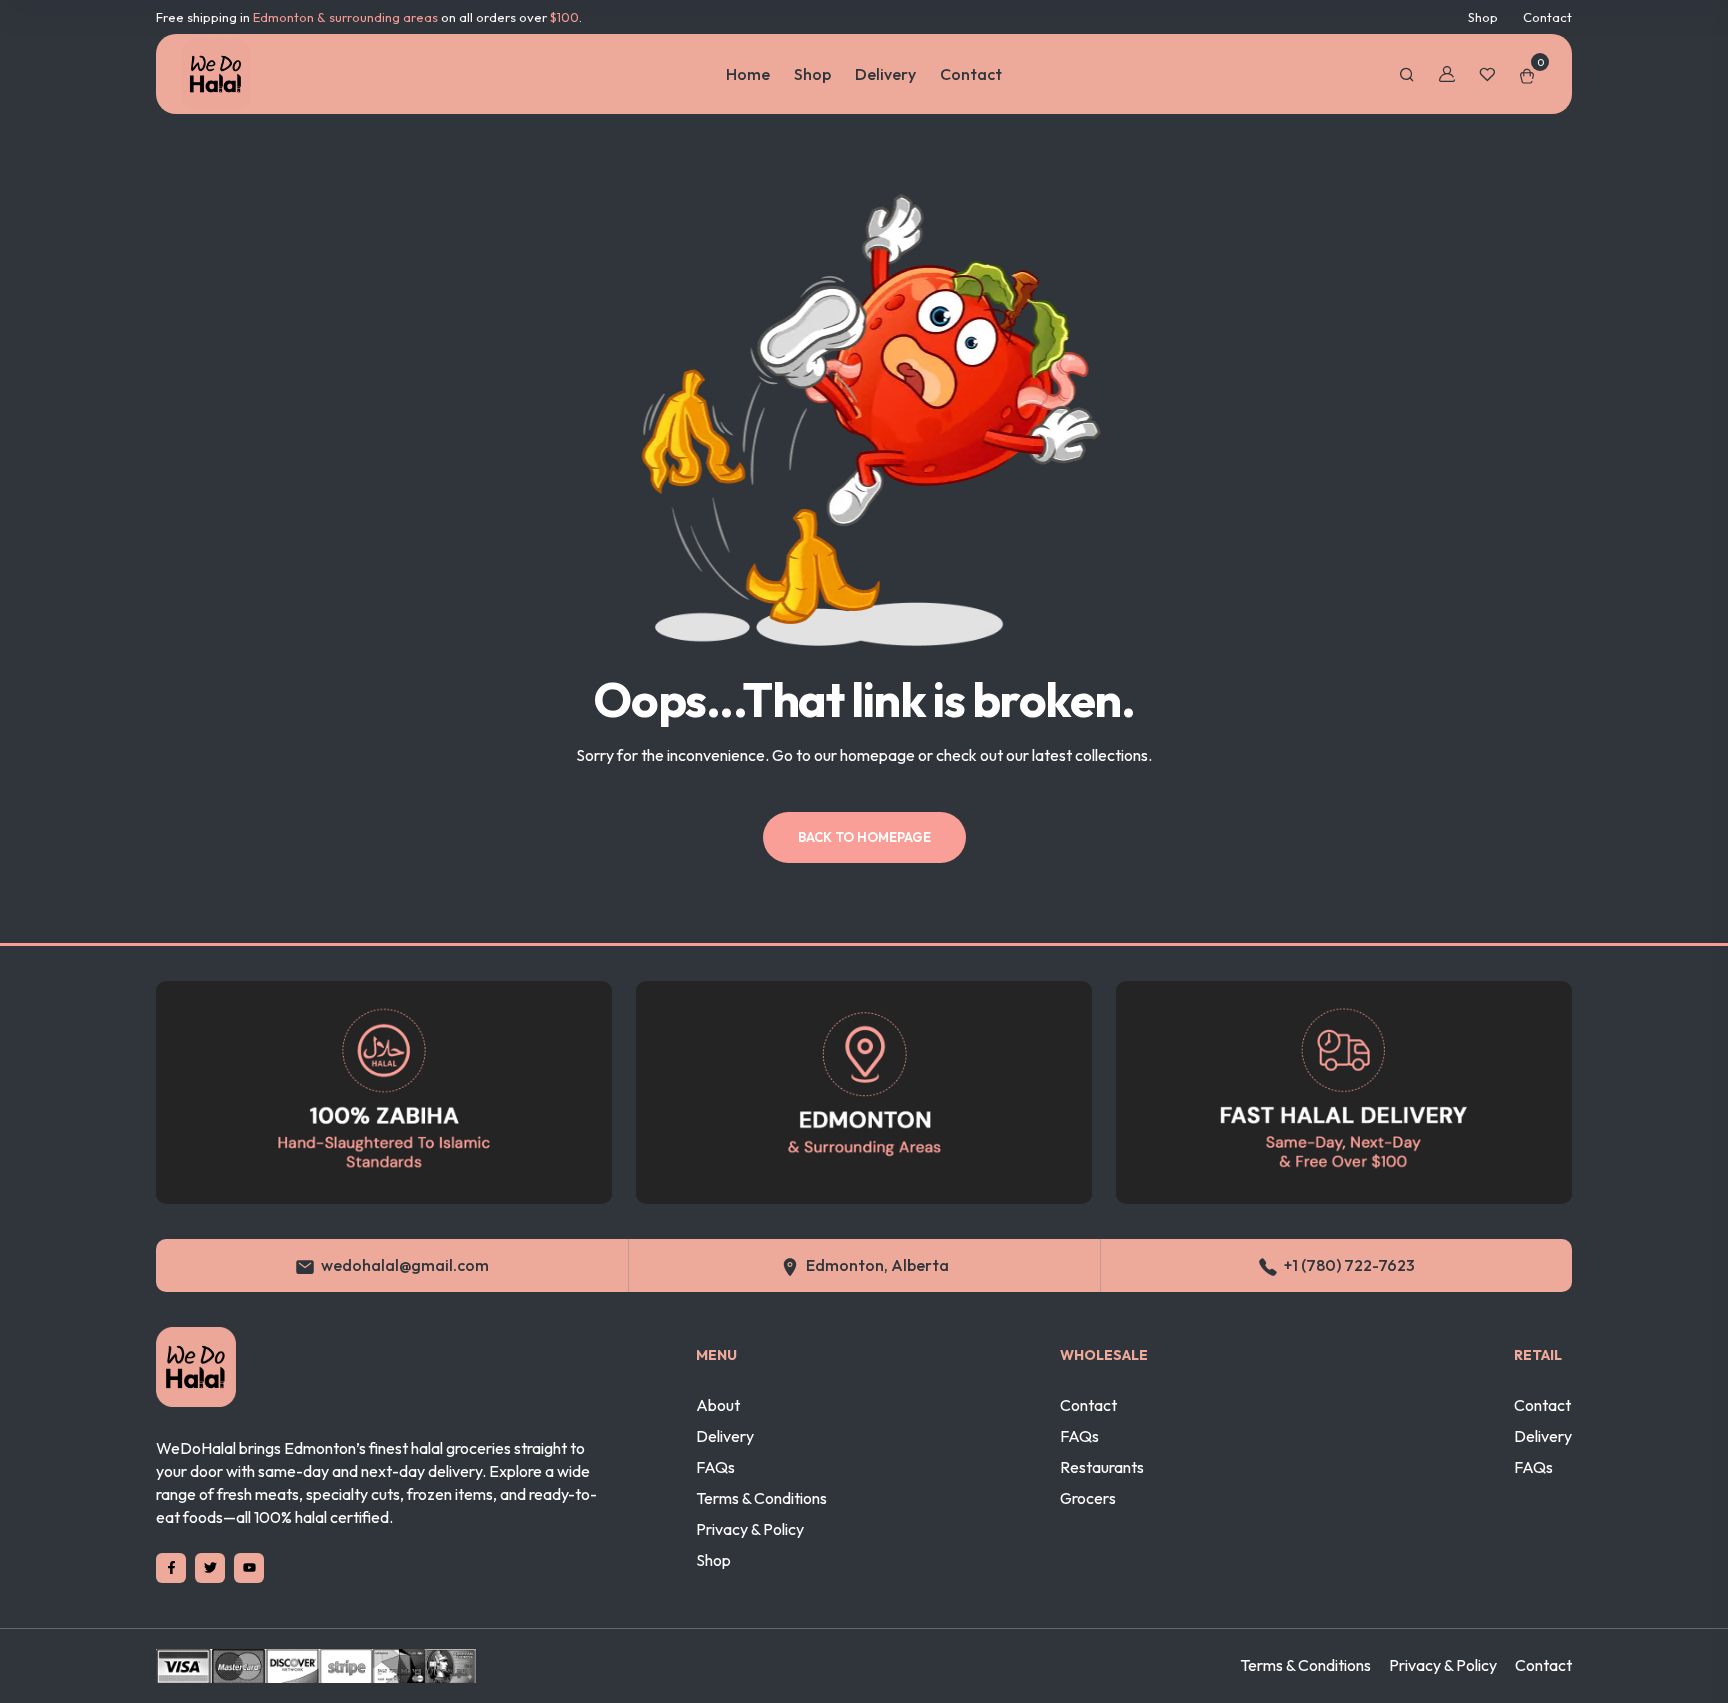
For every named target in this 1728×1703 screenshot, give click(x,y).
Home (748, 74)
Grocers (1088, 1498)
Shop (1483, 17)
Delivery (885, 74)
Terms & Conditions (761, 1498)
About (718, 1405)
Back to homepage (864, 837)
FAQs (715, 1467)
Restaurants (1102, 1467)
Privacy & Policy (750, 1529)
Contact (1547, 17)
